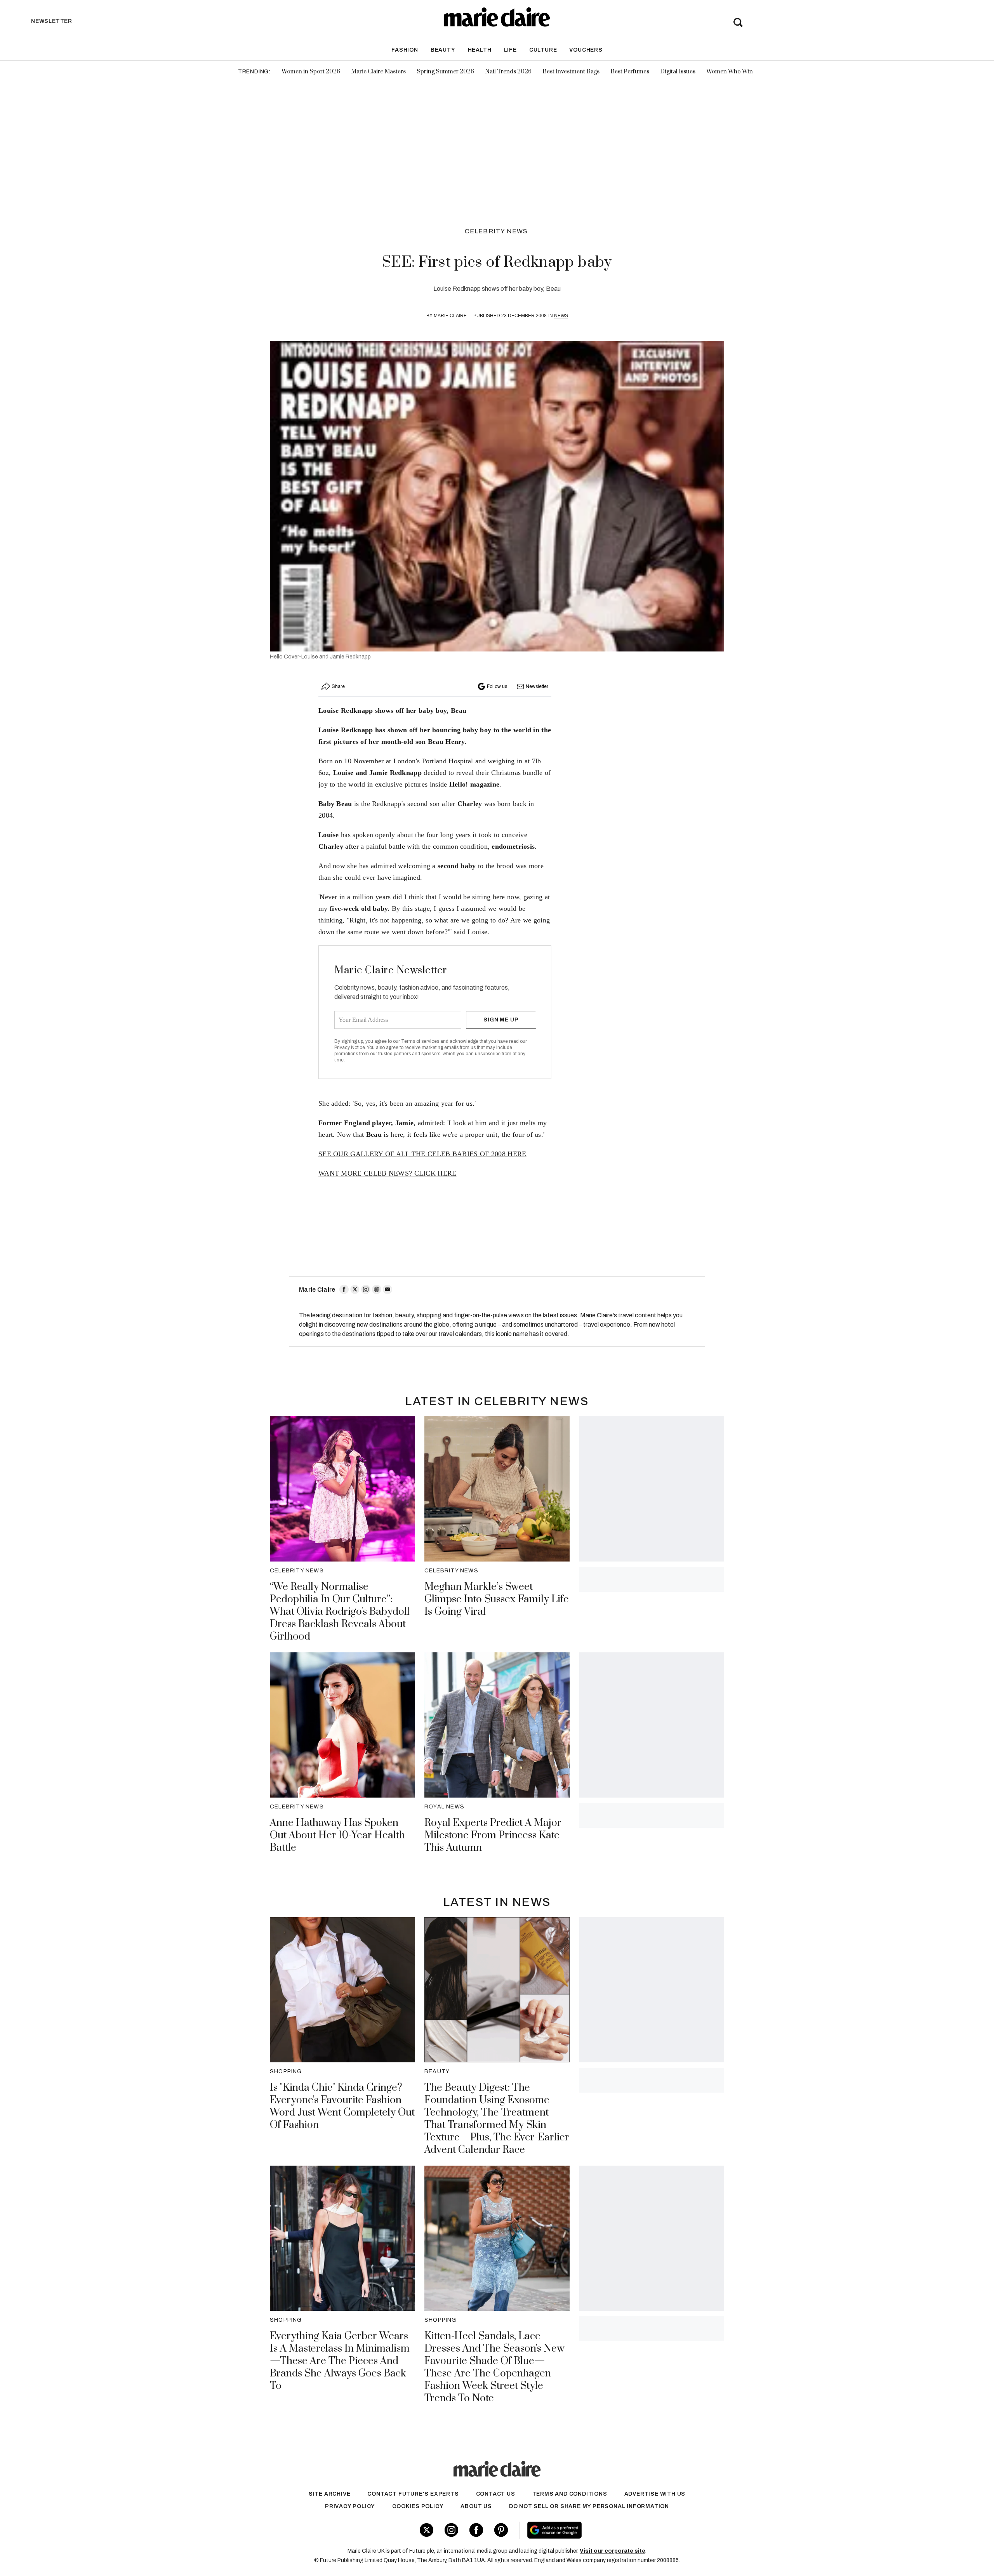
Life (510, 50)
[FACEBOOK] (344, 1289)
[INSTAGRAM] (366, 1289)
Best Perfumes (630, 72)
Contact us (496, 2494)
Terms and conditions (570, 2494)
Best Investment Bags (571, 72)
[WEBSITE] (377, 1289)
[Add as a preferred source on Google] (604, 2530)
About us (476, 2506)
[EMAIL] (388, 1289)
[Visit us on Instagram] (451, 2530)
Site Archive (330, 2494)
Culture (543, 50)
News (561, 316)
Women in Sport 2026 (311, 72)
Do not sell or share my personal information (589, 2506)
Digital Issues (678, 72)
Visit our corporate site (613, 2551)
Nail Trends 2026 (508, 72)
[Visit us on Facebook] (476, 2530)
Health (480, 50)
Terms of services (421, 1041)
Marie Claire (450, 316)
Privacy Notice (350, 1047)
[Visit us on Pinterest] (501, 2530)
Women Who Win (730, 72)
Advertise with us (655, 2494)
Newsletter (537, 686)
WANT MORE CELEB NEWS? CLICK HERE (388, 1173)
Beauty (443, 50)
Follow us (497, 686)
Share (338, 686)
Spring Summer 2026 (445, 72)
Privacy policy (350, 2506)
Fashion (405, 50)
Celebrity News (496, 231)
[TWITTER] (355, 1289)
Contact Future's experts (413, 2494)
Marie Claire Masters (378, 72)
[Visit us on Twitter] (427, 2530)
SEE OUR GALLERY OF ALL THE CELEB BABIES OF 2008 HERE (422, 1154)
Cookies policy (418, 2506)
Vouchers (586, 50)
